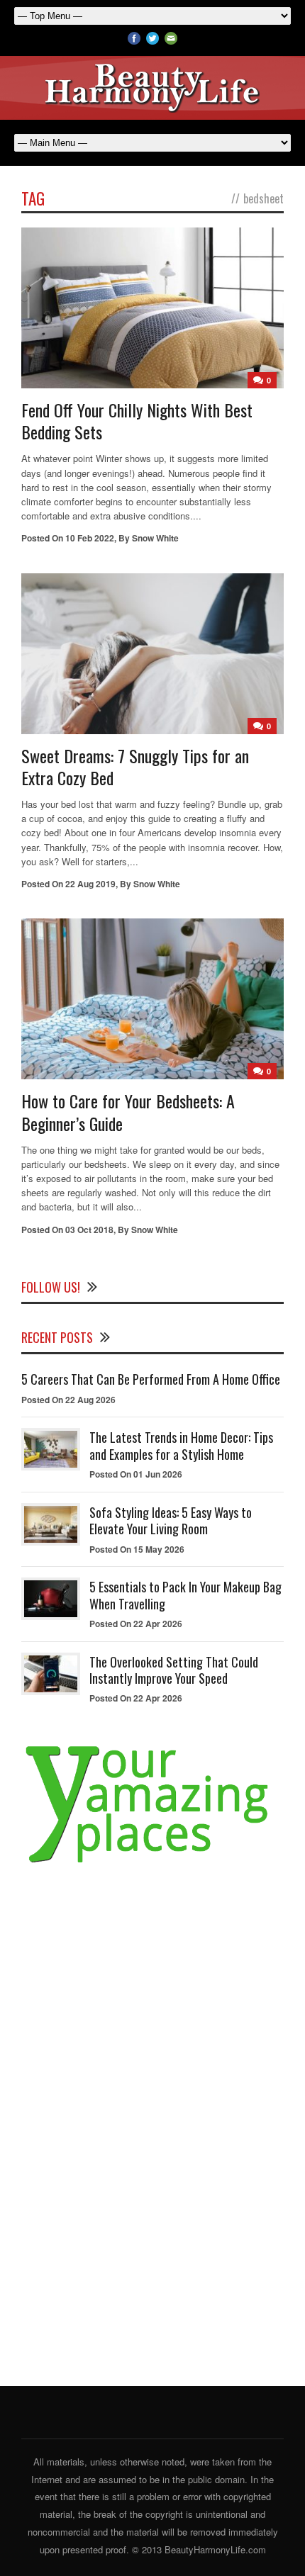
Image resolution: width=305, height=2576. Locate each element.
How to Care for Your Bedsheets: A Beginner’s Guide (128, 1112)
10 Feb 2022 (90, 538)
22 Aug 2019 (90, 884)
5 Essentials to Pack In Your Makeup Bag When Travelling (185, 1595)
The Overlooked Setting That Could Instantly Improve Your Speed (174, 1670)
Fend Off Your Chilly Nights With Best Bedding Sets (137, 421)
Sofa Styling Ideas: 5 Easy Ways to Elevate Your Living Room (171, 1520)
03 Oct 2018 (89, 1230)
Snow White (155, 538)
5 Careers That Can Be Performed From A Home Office (151, 1379)
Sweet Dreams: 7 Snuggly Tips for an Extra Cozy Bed (135, 766)
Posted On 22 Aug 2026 (68, 1400)
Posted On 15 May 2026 (137, 1549)
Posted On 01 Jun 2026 (136, 1474)
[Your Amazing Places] (152, 1863)
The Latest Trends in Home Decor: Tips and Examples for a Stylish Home (181, 1445)
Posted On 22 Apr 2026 (136, 1624)
